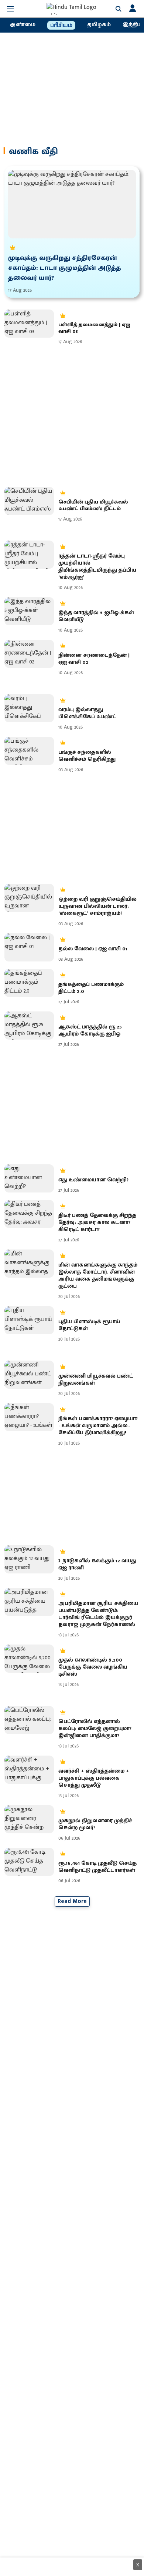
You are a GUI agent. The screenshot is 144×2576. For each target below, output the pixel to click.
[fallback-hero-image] (72, 204)
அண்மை (23, 25)
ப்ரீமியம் (61, 26)
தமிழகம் (99, 25)
